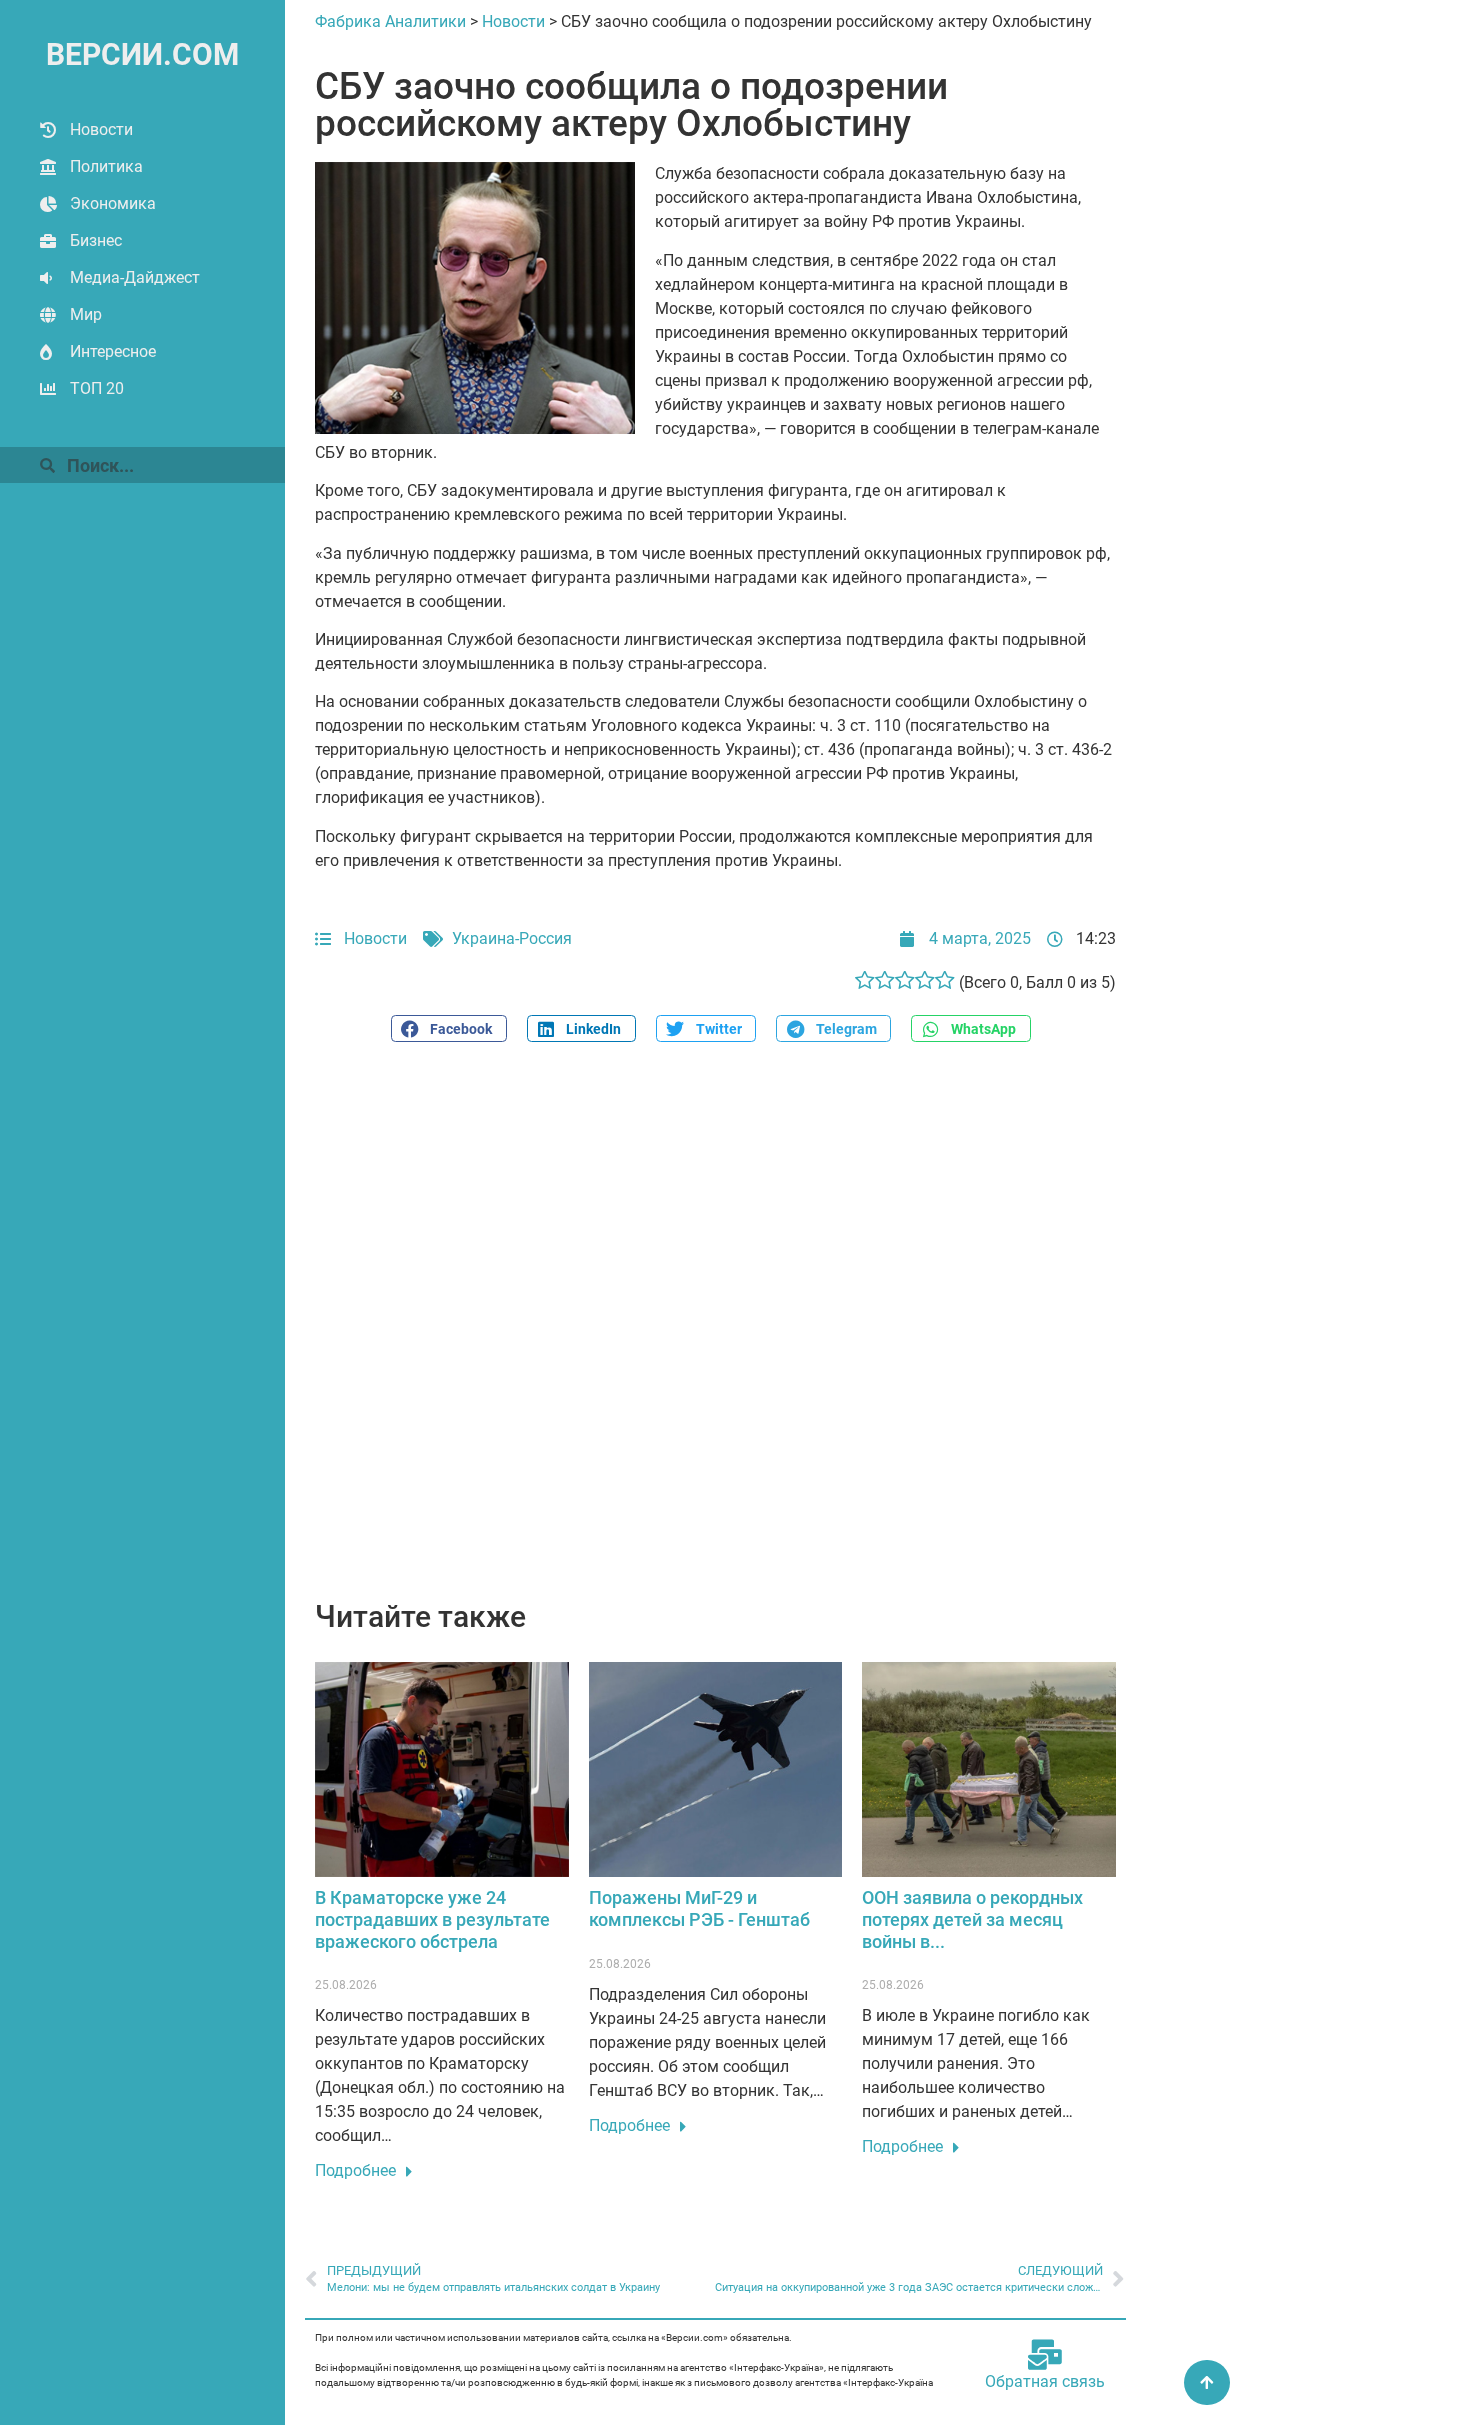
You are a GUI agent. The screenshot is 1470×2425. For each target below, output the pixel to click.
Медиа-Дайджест (135, 277)
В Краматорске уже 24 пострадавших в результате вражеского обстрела (432, 1919)
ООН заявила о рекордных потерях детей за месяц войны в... (972, 1919)
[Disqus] (715, 1332)
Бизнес (96, 240)
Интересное (113, 351)
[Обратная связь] (1045, 2355)
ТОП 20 (97, 388)
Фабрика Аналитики (390, 21)
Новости (101, 129)
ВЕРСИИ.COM (142, 54)
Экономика (113, 203)
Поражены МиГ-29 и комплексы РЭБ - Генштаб (699, 1908)
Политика (106, 166)
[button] (449, 1028)
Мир (86, 314)
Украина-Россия (512, 938)
